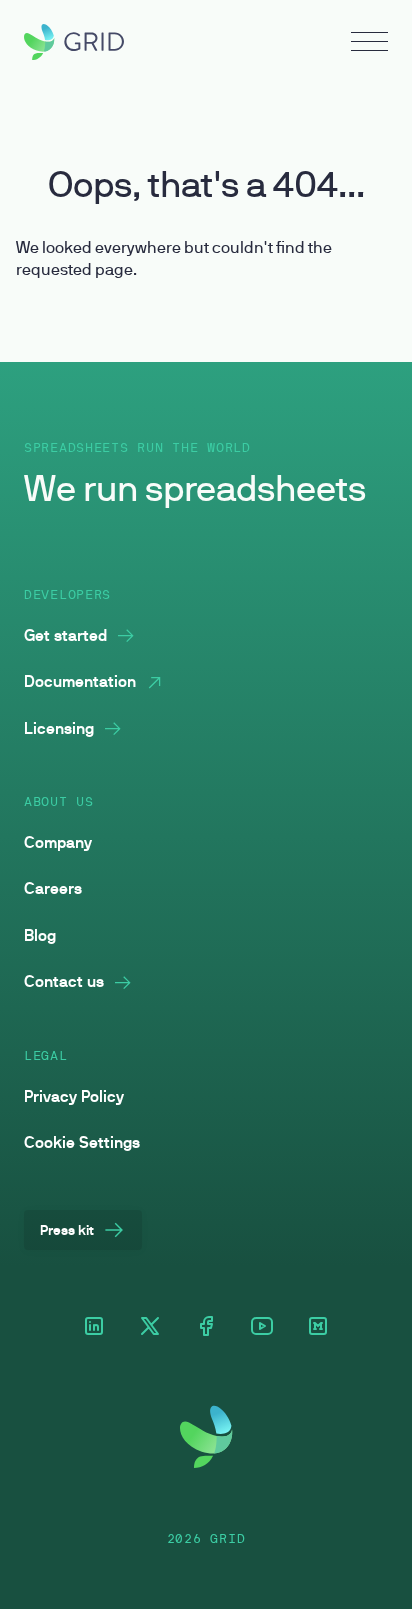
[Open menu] (369, 44)
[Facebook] (206, 1327)
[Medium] (318, 1327)
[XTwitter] (150, 1327)
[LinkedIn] (94, 1327)
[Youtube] (262, 1327)
